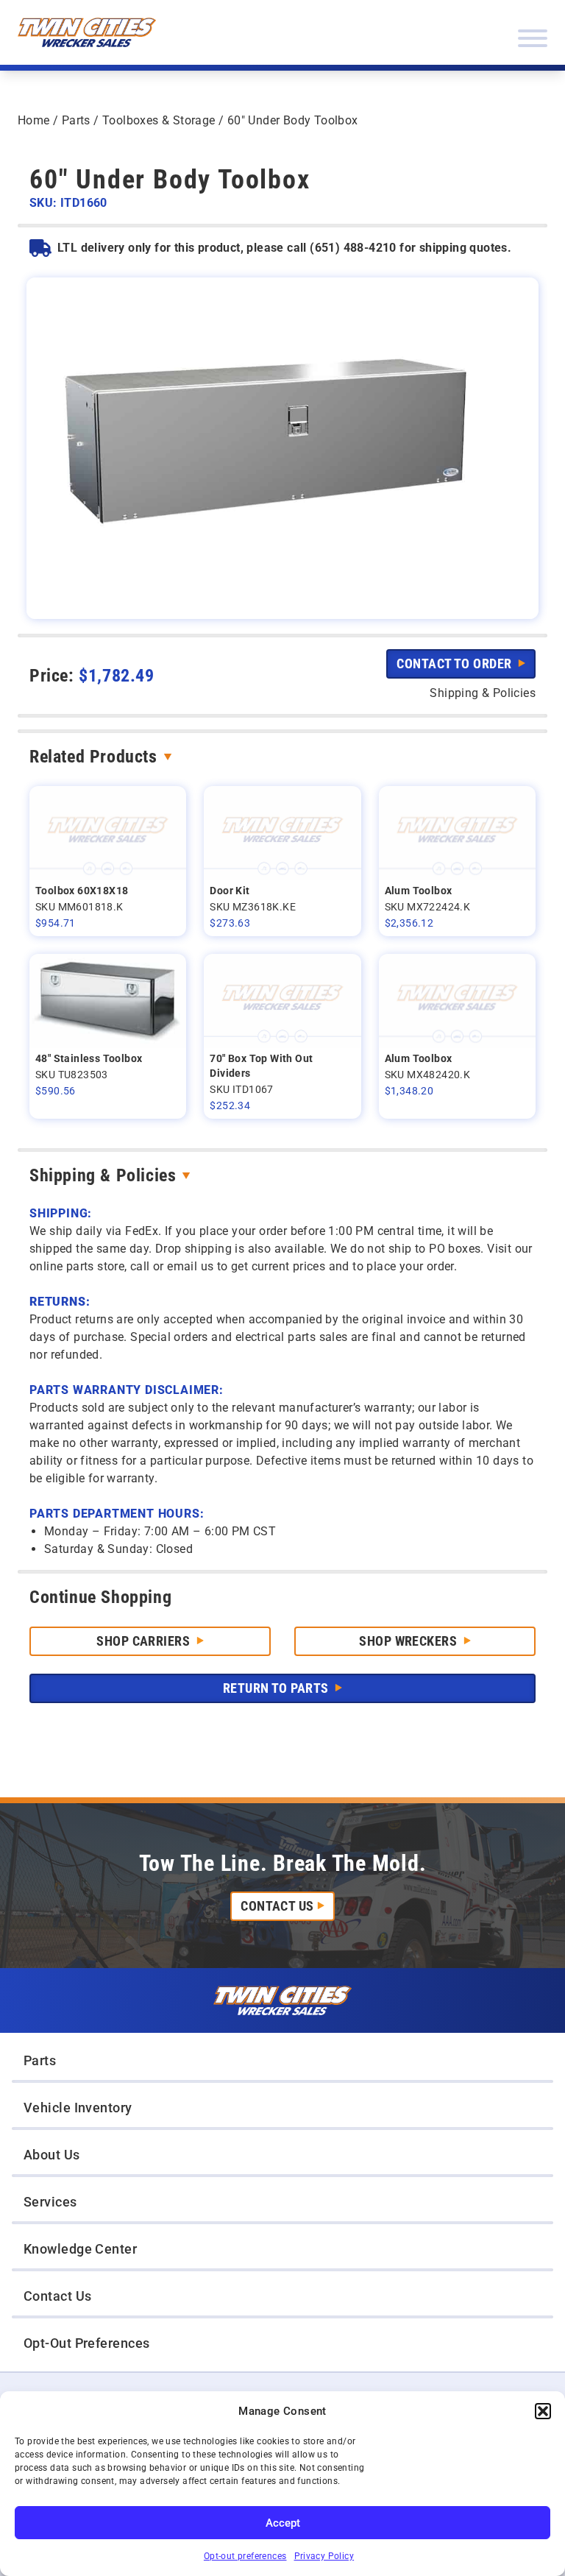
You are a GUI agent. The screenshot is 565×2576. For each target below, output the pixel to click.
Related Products (93, 757)
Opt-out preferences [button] (87, 2343)
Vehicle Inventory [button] (78, 2108)
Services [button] (50, 2202)
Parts (76, 120)
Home (34, 120)
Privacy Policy (324, 2556)
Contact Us (277, 1906)
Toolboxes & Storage (159, 120)
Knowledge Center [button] (80, 2249)
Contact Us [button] (58, 2296)
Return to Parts (277, 1688)
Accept (283, 2523)
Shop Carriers (145, 1641)
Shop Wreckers (409, 1641)
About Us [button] (52, 2155)
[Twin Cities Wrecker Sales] (87, 32)
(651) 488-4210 (353, 248)
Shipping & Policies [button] (483, 693)
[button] (543, 2411)
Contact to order (456, 664)
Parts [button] (40, 2060)
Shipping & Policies (103, 1175)
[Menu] (533, 38)
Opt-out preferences (245, 2556)
